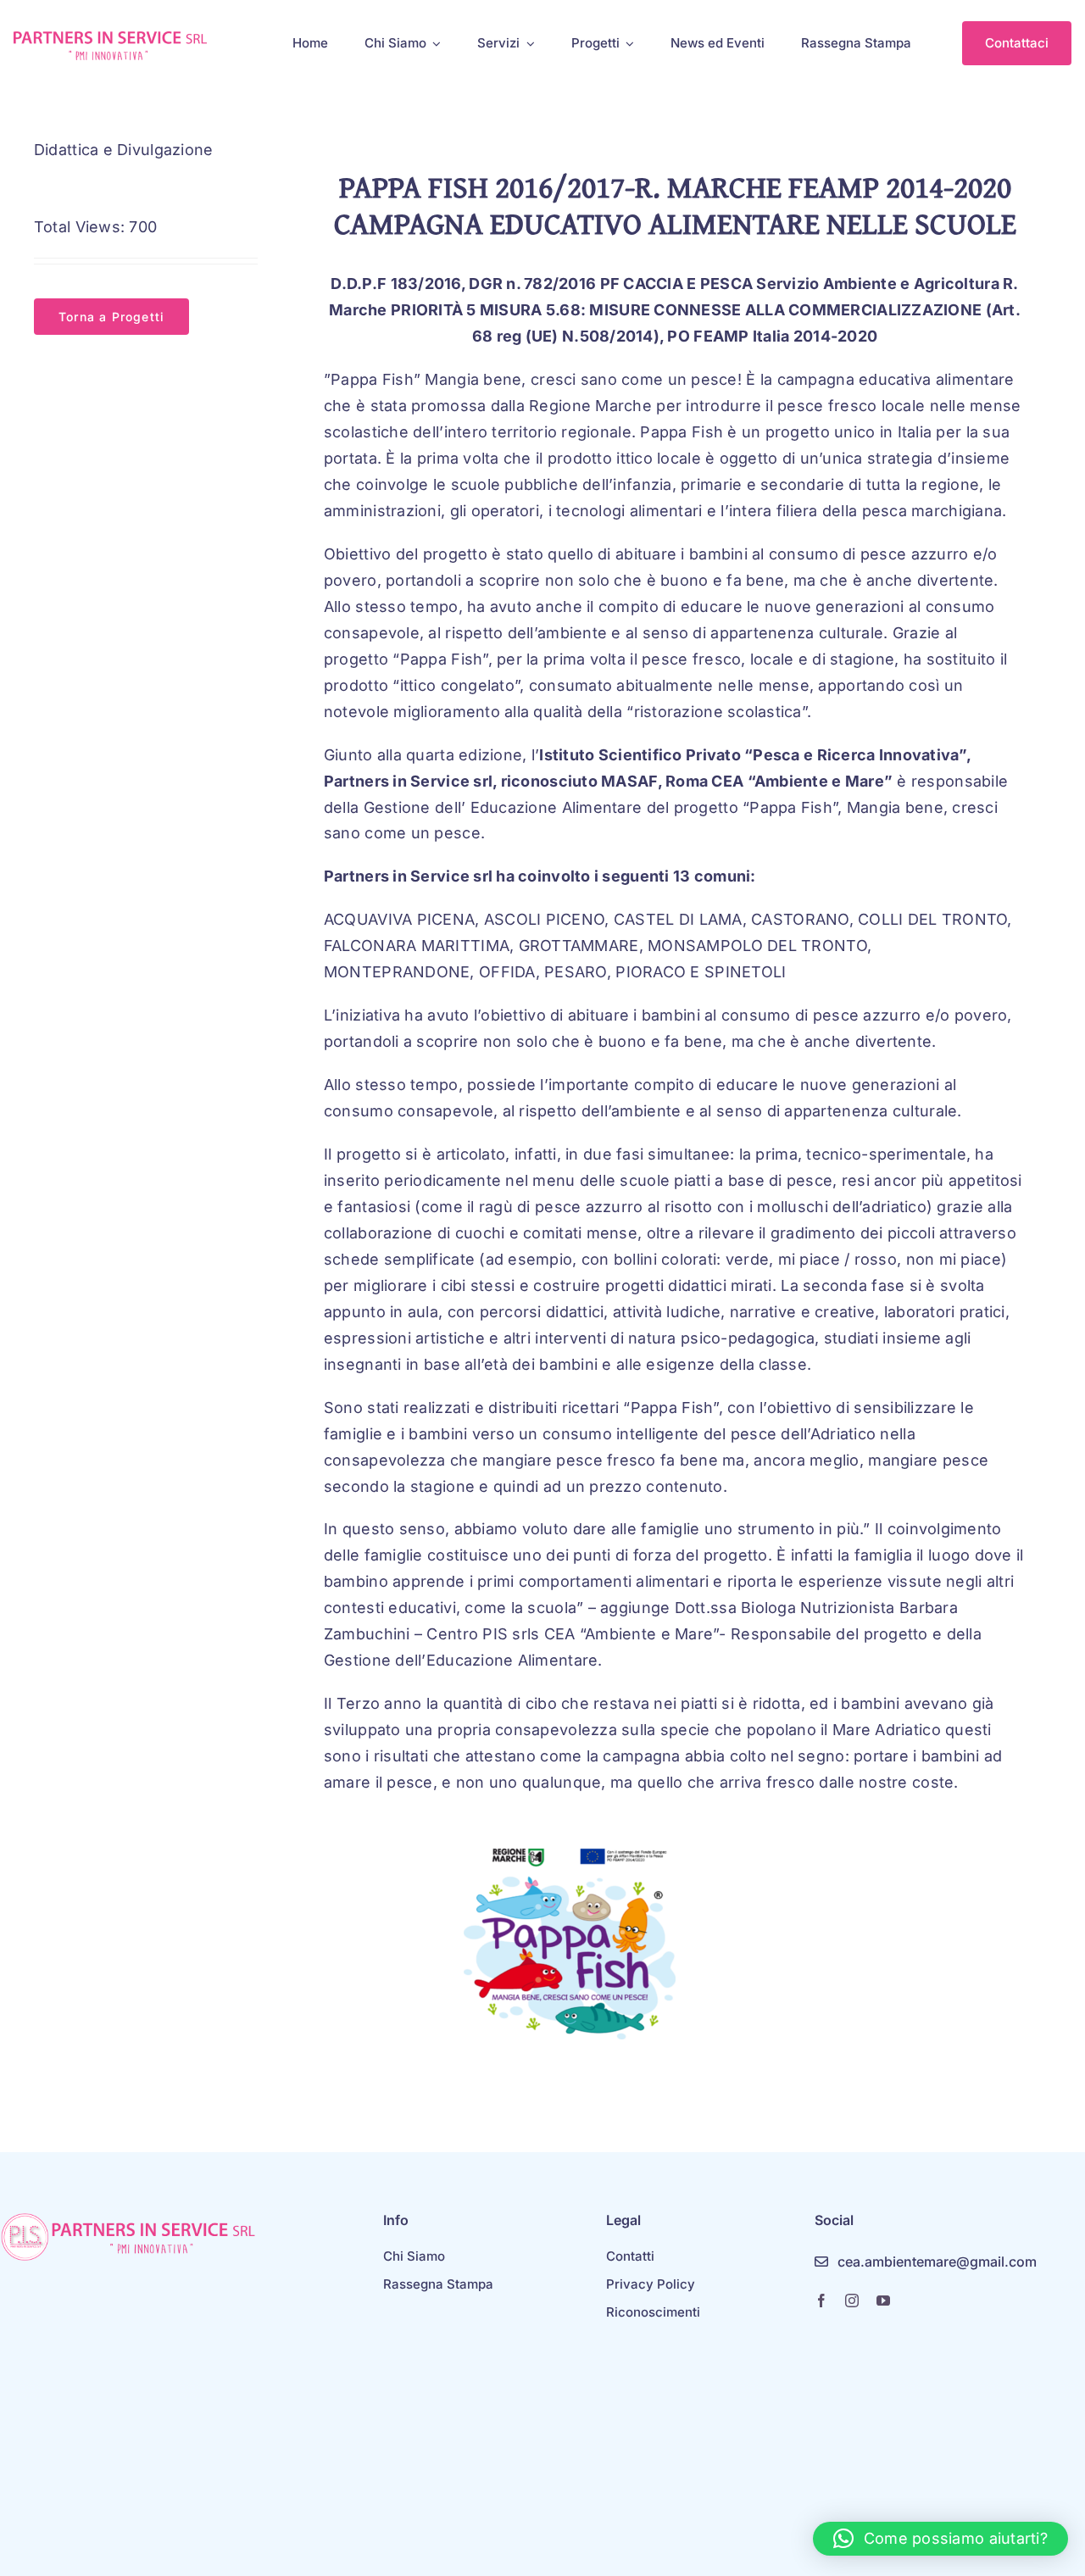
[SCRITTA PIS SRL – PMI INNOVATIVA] (110, 39)
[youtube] (883, 2301)
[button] (941, 2539)
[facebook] (821, 2301)
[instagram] (852, 2301)
